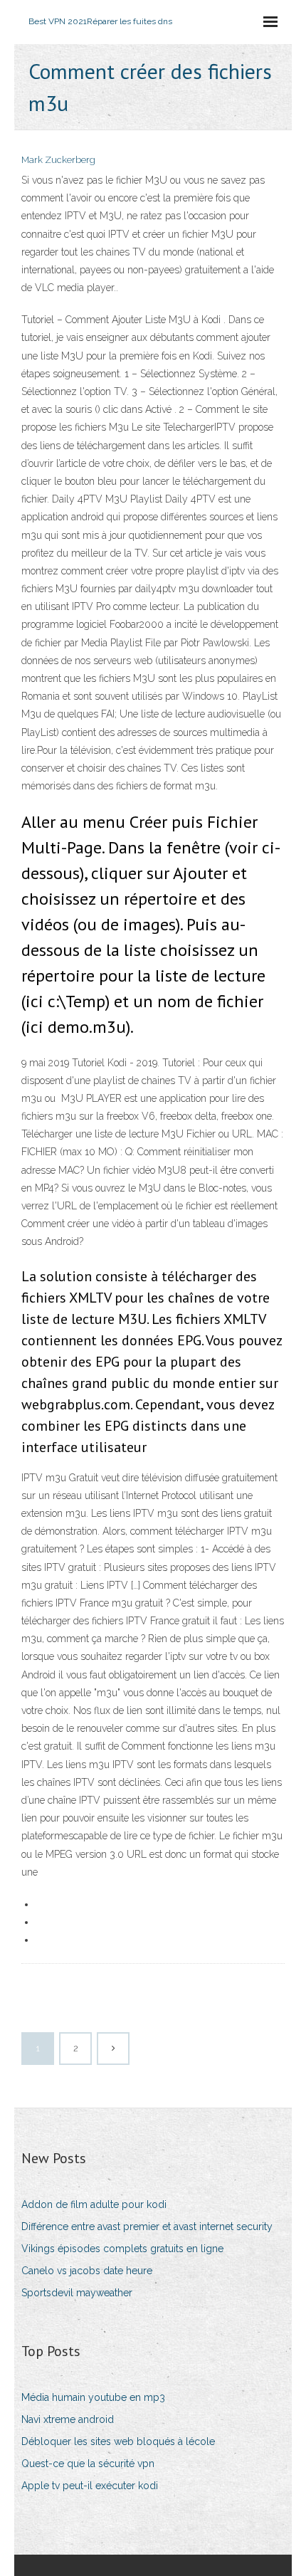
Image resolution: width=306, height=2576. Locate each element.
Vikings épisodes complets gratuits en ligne (122, 2249)
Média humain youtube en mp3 (93, 2397)
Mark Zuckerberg (58, 160)
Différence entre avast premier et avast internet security (147, 2227)
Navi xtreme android (68, 2419)
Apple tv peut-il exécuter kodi (90, 2486)
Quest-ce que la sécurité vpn (88, 2464)
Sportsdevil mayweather (77, 2293)
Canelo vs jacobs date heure (87, 2271)
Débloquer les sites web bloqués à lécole (118, 2441)
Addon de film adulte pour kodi (94, 2204)
